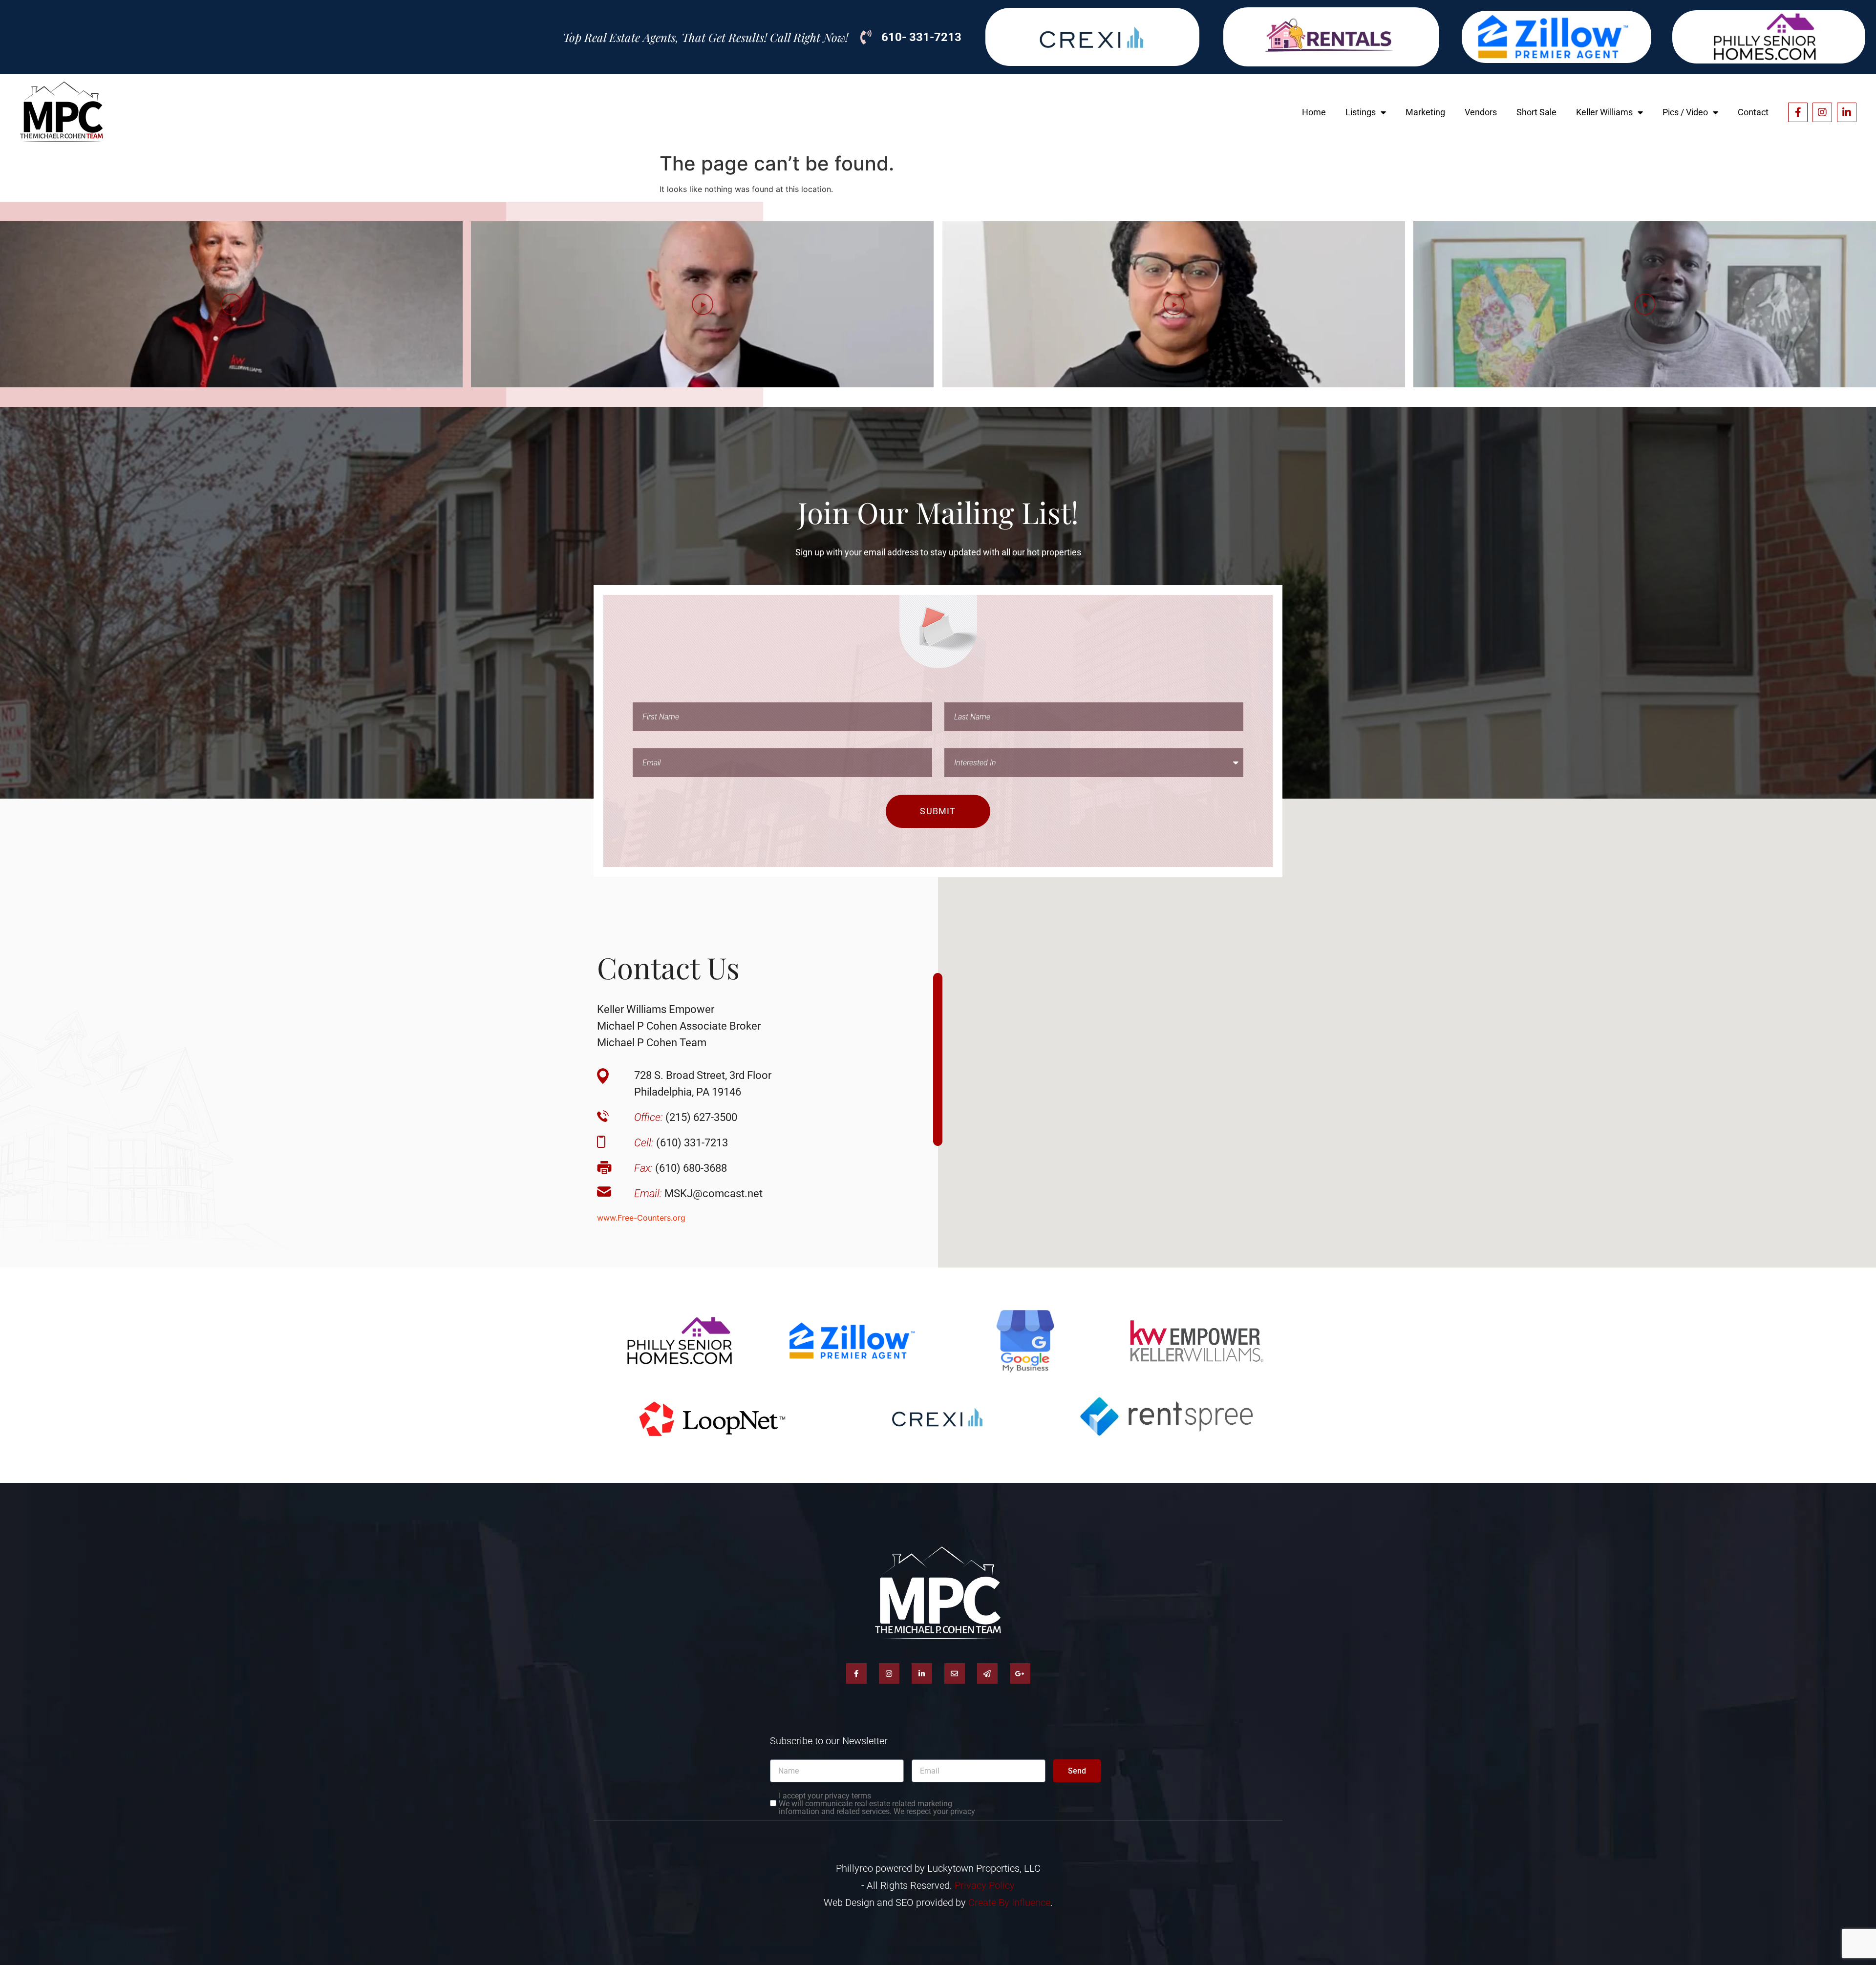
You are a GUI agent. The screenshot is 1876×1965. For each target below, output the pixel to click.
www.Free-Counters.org (641, 1218)
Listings (1361, 112)
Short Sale (1536, 112)
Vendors (1481, 112)
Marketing (1425, 112)
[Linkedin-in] (1847, 112)
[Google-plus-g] (1020, 1673)
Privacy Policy (985, 1885)
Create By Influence (1009, 1902)
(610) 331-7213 (681, 1143)
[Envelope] (955, 1673)
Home (1314, 112)
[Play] (231, 304)
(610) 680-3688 (681, 1168)
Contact (1753, 112)
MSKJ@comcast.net (698, 1194)
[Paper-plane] (987, 1673)
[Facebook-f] (1798, 112)
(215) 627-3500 (686, 1117)
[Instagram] (1822, 112)
